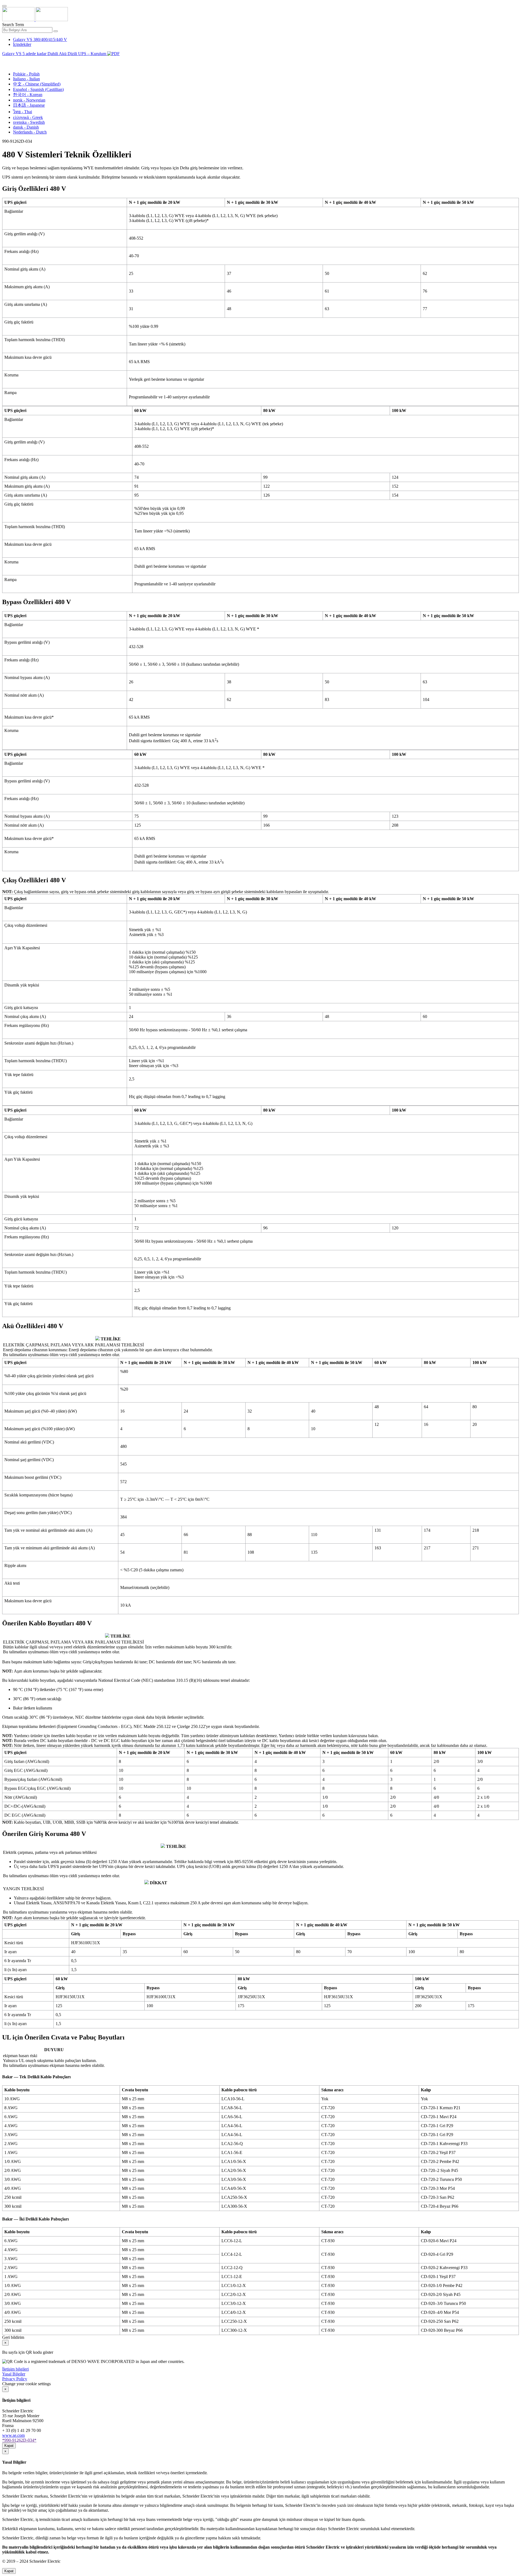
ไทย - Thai (23, 112)
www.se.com (13, 2435)
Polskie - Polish (26, 74)
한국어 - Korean (28, 95)
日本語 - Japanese (29, 105)
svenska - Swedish (29, 122)
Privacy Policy (15, 2379)
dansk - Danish (26, 127)
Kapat (9, 2446)
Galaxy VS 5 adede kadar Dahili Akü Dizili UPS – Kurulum (55, 54)
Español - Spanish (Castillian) (38, 89)
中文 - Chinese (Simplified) (37, 84)
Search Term (13, 25)
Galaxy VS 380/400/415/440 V (40, 39)
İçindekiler (22, 44)
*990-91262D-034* (19, 2440)
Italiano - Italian (26, 79)
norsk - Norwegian (29, 100)
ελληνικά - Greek (28, 117)
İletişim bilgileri (15, 2369)
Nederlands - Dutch (30, 132)
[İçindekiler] (4, 60)
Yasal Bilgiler (14, 2374)
